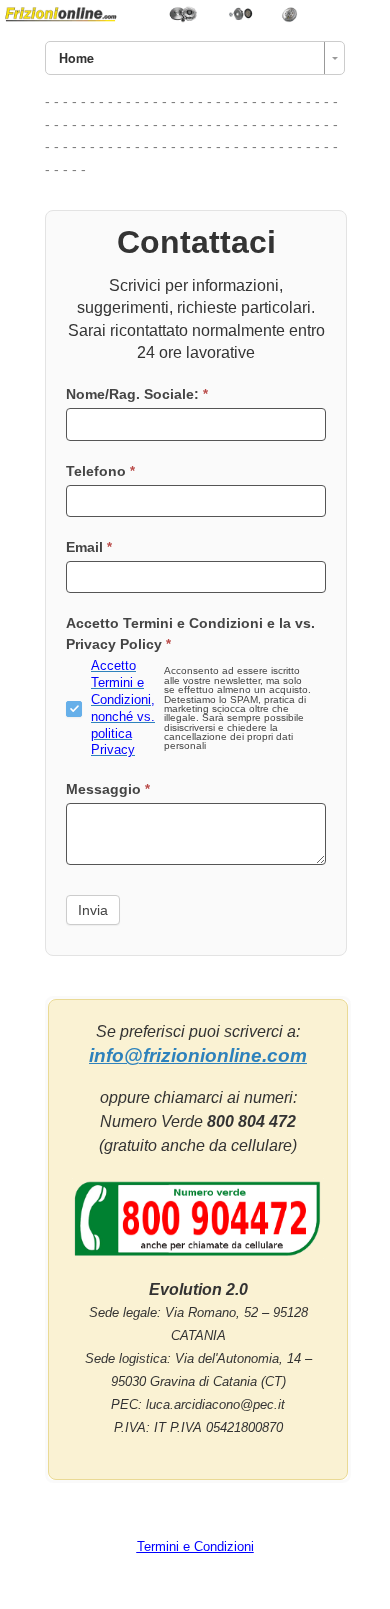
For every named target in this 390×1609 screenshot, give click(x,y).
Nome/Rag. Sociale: (137, 394)
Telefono (100, 471)
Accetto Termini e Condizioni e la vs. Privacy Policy (190, 633)
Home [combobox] (76, 58)
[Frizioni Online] (195, 13)
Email (89, 547)
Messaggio (108, 789)
